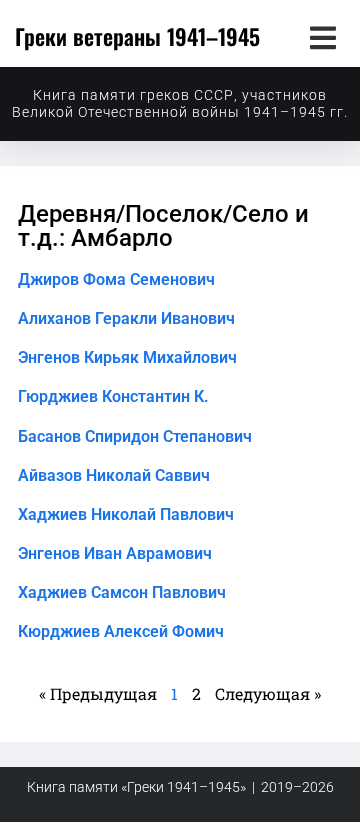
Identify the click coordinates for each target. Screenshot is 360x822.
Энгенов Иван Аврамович (115, 553)
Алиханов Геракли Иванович (126, 318)
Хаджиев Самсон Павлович (122, 592)
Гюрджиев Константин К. (113, 396)
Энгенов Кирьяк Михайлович (127, 357)
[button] (322, 37)
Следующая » (268, 693)
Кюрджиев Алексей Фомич (121, 631)
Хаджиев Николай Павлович (126, 514)
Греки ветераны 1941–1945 (137, 36)
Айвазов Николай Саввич (114, 475)
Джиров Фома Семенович (116, 279)
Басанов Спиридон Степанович (135, 436)
